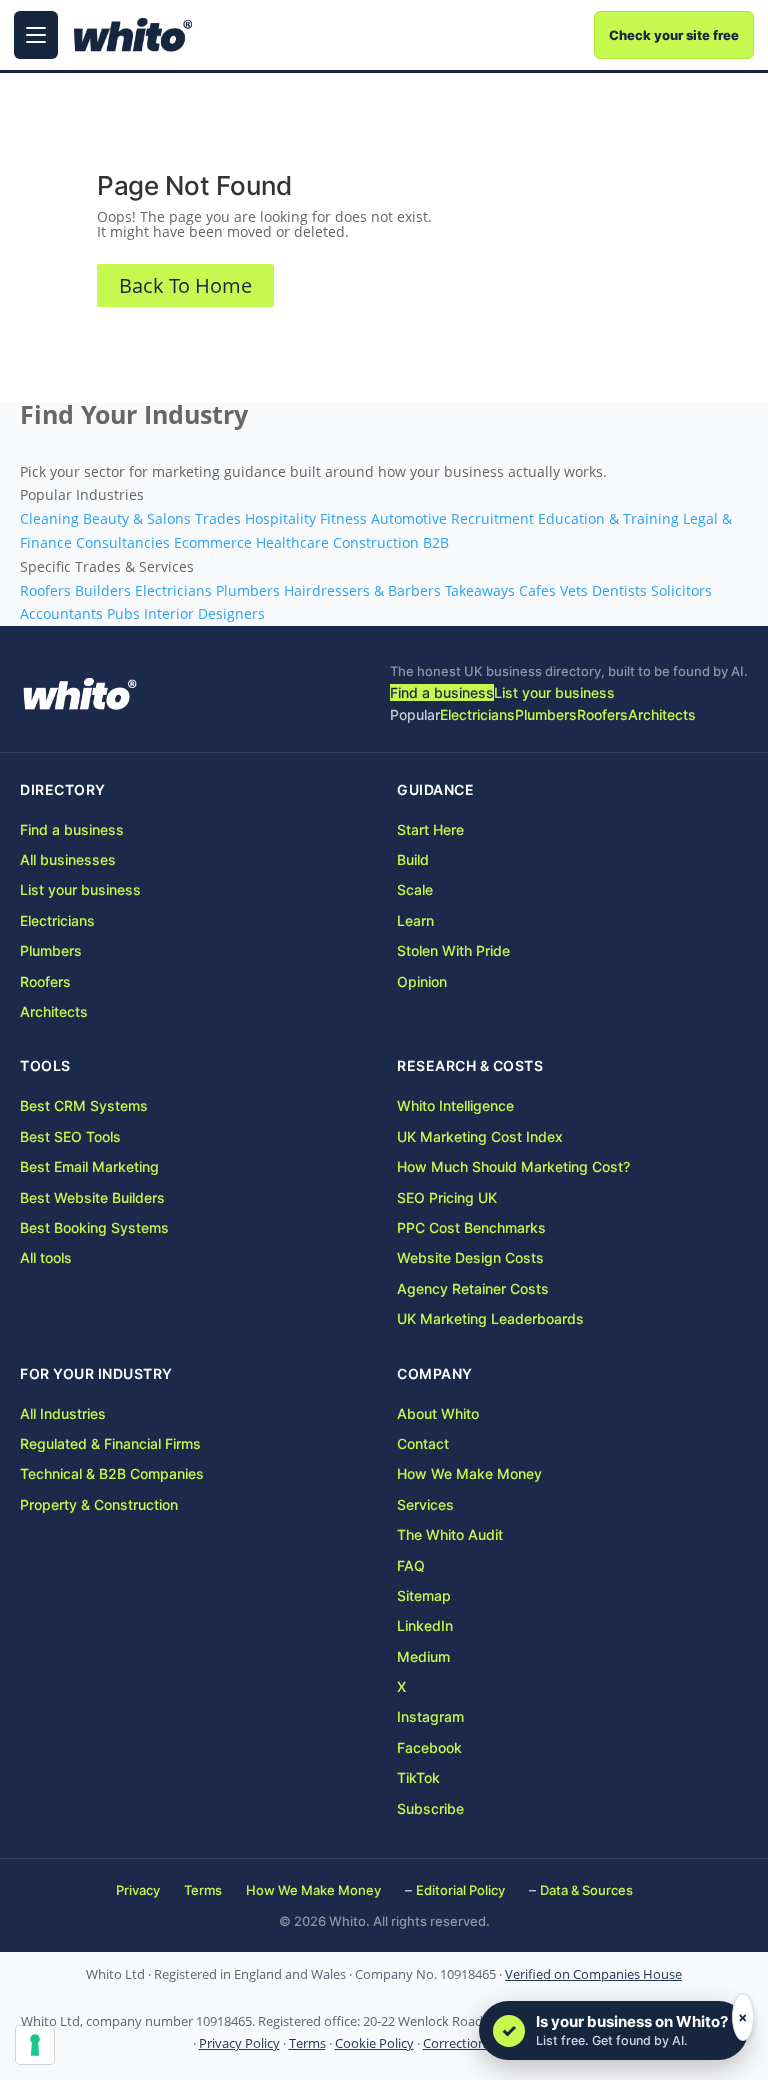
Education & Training (608, 518)
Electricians (173, 590)
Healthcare (292, 542)
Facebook (429, 1747)
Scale (415, 889)
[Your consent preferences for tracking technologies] (35, 2045)
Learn (415, 920)
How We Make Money (469, 1473)
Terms (203, 1890)
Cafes (537, 590)
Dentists (619, 590)
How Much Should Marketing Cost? (513, 1166)
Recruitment (492, 518)
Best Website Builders (92, 1197)
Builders (103, 590)
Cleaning (49, 518)
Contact (423, 1443)
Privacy (138, 1890)
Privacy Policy (239, 2043)
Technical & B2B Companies (112, 1473)
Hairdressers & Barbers (362, 590)
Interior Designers (204, 613)
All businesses (68, 859)
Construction (376, 542)
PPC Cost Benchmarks (471, 1227)
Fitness (343, 518)
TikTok (418, 1777)
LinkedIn (425, 1625)
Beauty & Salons (137, 518)
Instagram (430, 1716)
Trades (218, 518)
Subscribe (430, 1808)
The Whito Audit (450, 1534)
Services (425, 1504)
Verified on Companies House (593, 1974)
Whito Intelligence (455, 1105)
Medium (423, 1656)
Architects (662, 714)
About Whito (438, 1413)
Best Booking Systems (94, 1227)
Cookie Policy (374, 2043)
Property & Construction (99, 1504)
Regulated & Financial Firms (110, 1443)
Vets (574, 590)
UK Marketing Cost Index (480, 1136)
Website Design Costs (470, 1257)
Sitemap (424, 1595)
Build (413, 859)
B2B (436, 542)
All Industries (63, 1413)
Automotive (409, 518)
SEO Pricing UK (447, 1197)
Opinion (422, 981)
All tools (46, 1257)
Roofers (45, 590)
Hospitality (280, 518)
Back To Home (185, 285)
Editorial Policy (460, 1890)
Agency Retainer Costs (473, 1288)
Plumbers (248, 590)
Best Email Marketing (89, 1166)
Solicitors (681, 590)
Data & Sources (586, 1890)
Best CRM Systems (84, 1105)
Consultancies (123, 542)
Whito (80, 694)
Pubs (123, 613)
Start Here (430, 829)
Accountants (61, 613)
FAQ (411, 1565)
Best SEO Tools (70, 1136)
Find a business (442, 692)
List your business (554, 692)
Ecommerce (213, 542)
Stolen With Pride (453, 950)
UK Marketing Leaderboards (490, 1318)
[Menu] (36, 35)
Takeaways (480, 590)
